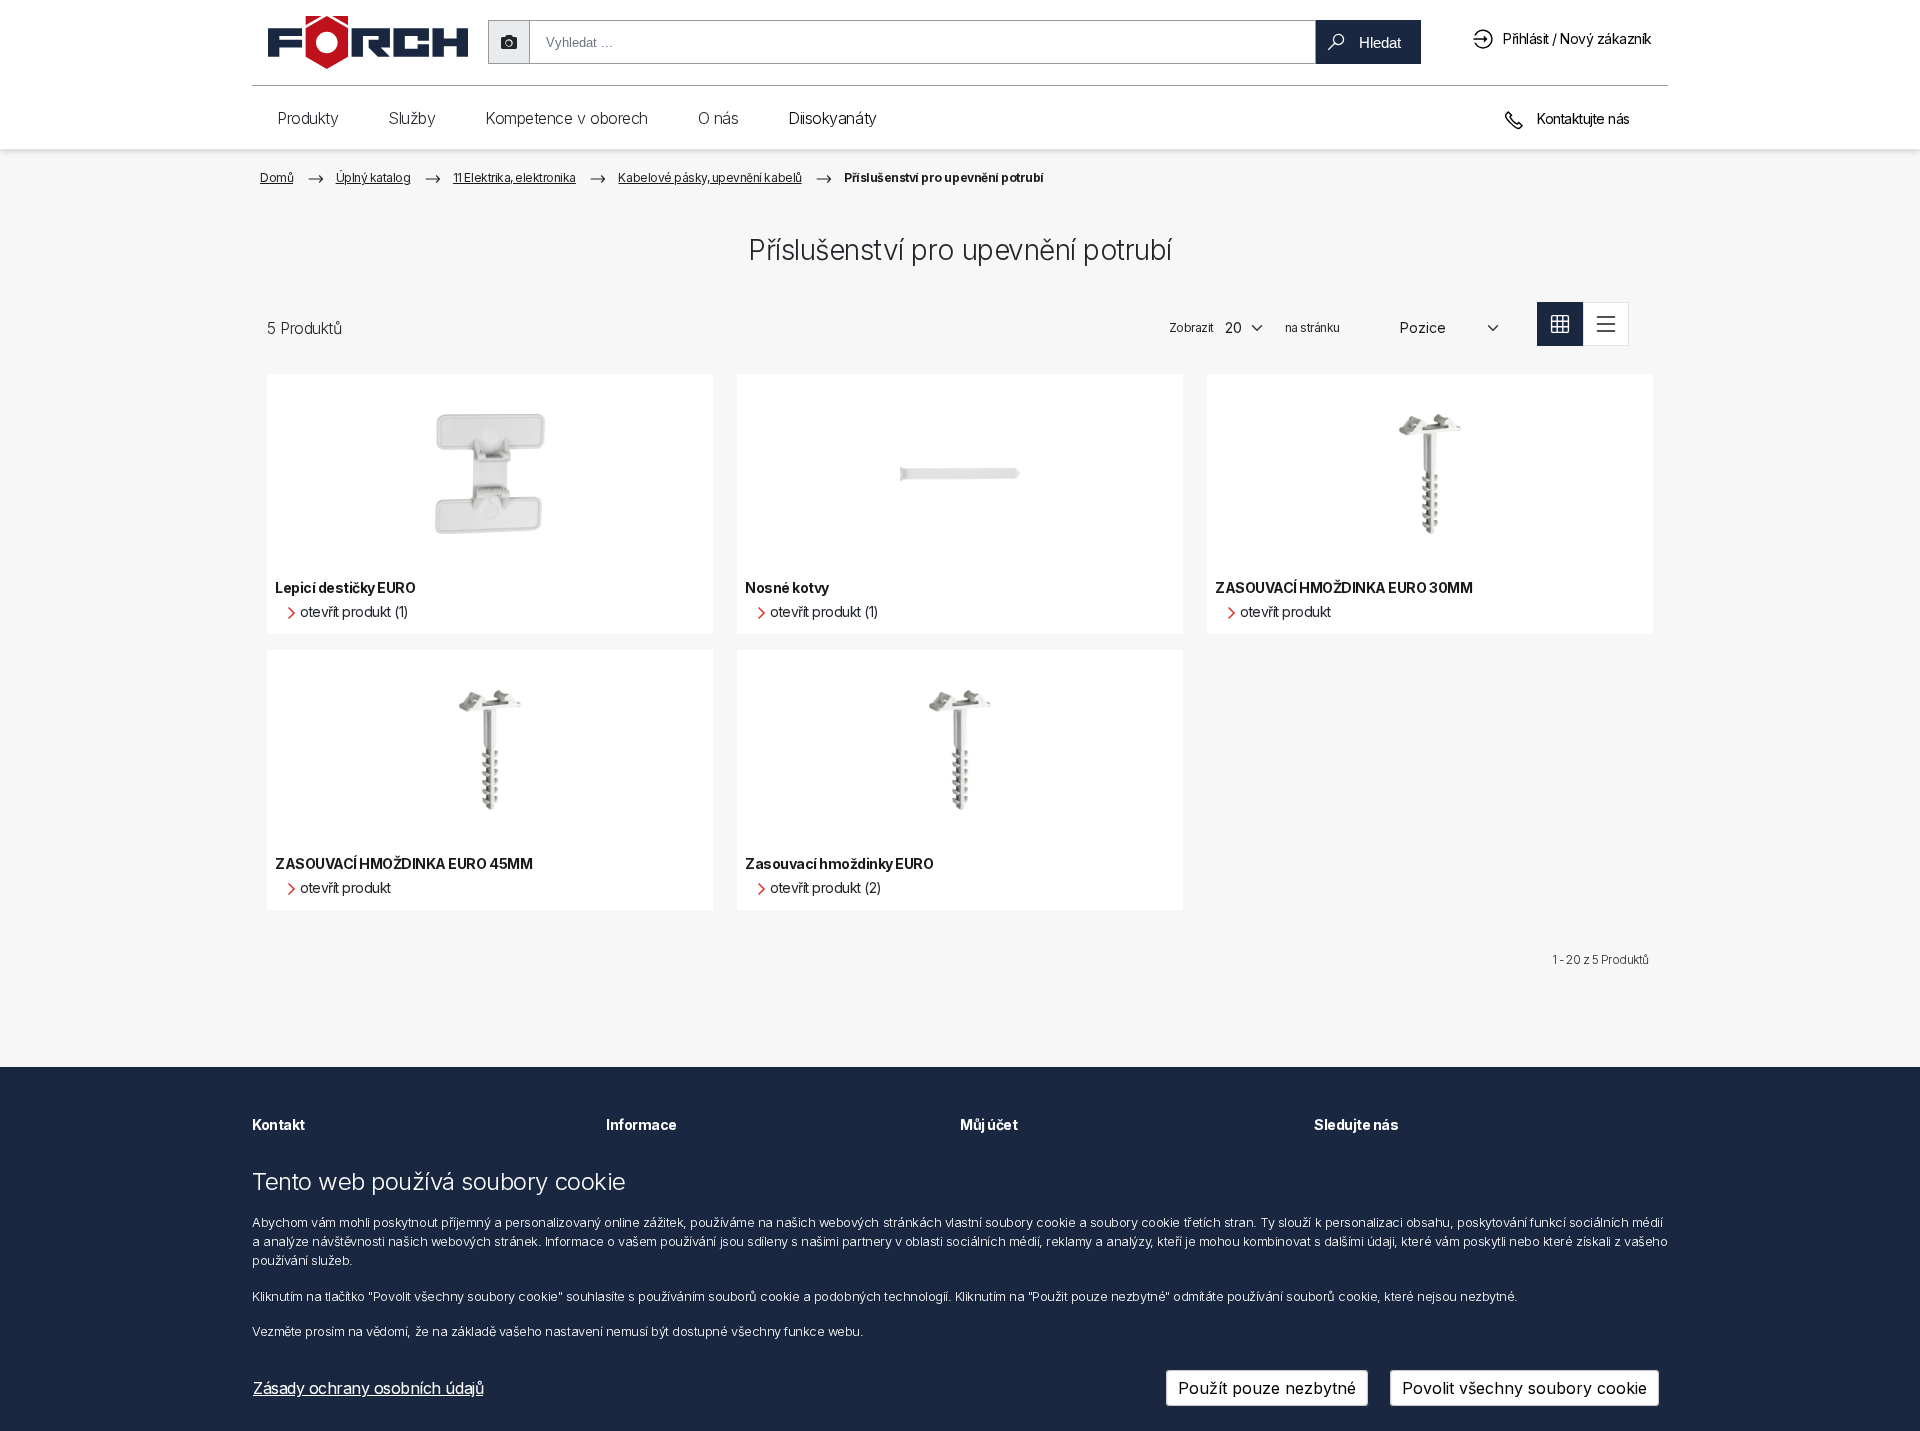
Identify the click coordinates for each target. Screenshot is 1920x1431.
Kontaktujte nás (1582, 118)
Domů (276, 177)
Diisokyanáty (832, 118)
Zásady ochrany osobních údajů (368, 1388)
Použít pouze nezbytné (1267, 1388)
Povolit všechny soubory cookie (1524, 1388)
